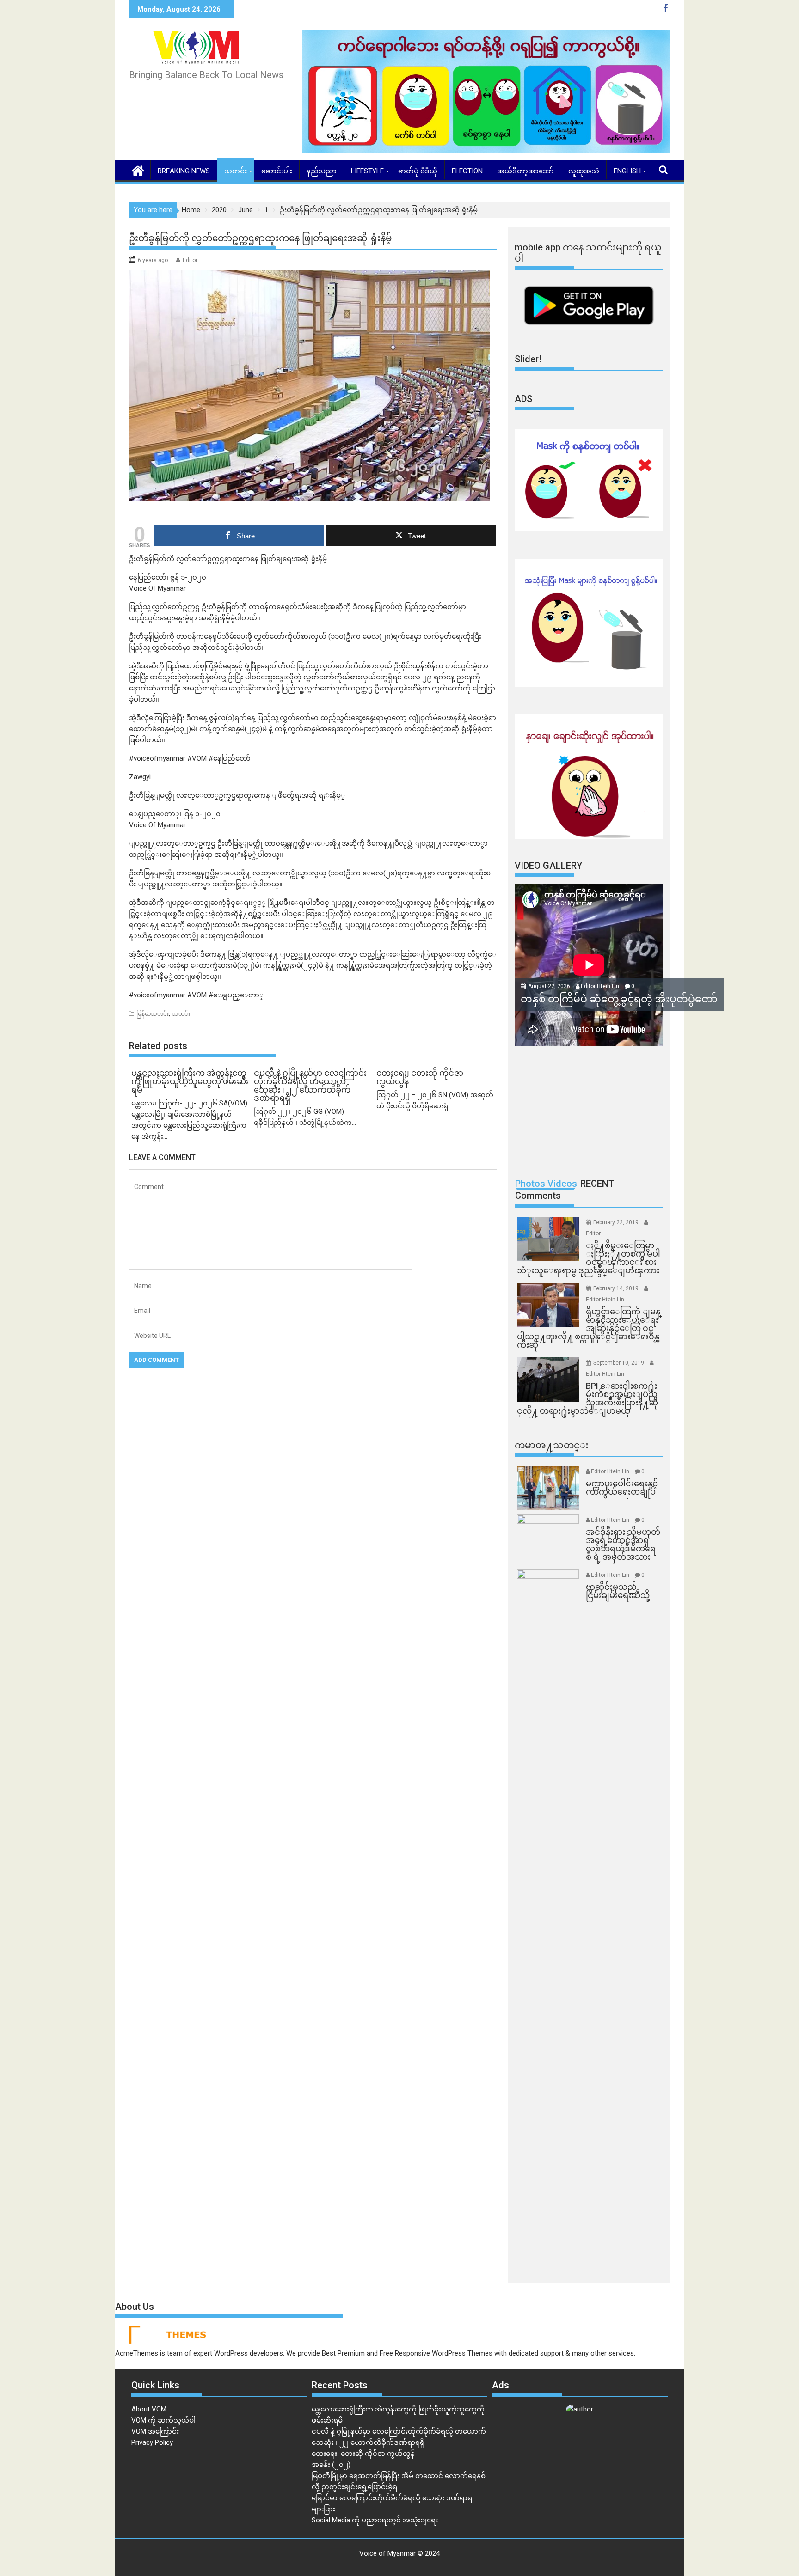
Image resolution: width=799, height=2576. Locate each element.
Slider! (528, 359)
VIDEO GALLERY (548, 866)
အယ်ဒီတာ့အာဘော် (525, 171)
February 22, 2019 (617, 1222)
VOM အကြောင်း (155, 2431)
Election (467, 171)
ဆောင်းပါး (277, 171)
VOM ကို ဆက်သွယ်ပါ (163, 2420)
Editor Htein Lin (600, 986)
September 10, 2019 (619, 1363)
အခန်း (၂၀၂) (331, 2465)
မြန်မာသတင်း (153, 1014)
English (627, 171)
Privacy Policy (152, 2442)
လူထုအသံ (584, 171)
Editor (190, 260)
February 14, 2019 (617, 1288)
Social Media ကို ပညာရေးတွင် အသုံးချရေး (375, 2520)
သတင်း (236, 171)
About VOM (149, 2409)
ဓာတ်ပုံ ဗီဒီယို (418, 171)
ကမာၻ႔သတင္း (552, 1445)
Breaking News (184, 171)
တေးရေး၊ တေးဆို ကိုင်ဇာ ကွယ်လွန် (363, 2454)
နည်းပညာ (322, 171)
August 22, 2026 (550, 986)
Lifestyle (367, 171)
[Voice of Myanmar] (138, 170)
